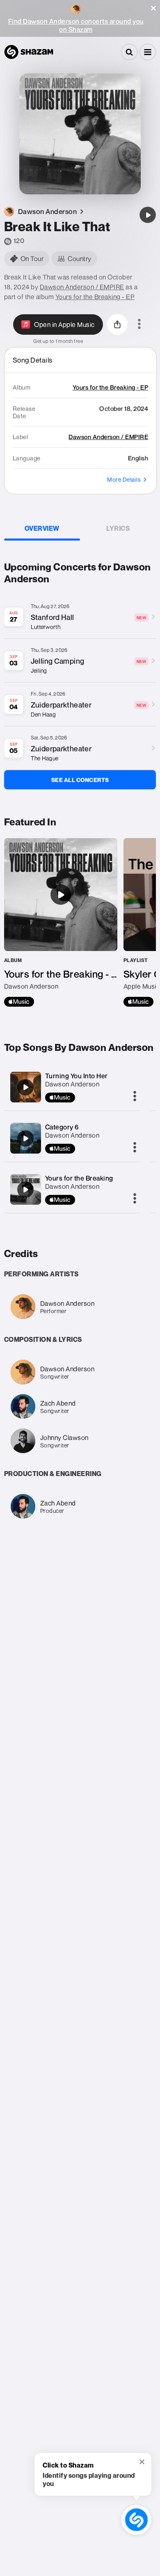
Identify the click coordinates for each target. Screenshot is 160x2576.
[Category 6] (25, 1138)
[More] (135, 1097)
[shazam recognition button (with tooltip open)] (137, 2520)
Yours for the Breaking (79, 1178)
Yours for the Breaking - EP (95, 297)
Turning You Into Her (77, 1076)
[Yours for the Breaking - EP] (61, 922)
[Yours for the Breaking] (25, 1190)
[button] (153, 8)
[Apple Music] (19, 1002)
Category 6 (62, 1127)
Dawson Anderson (72, 1084)
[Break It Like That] (148, 215)
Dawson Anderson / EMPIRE (82, 287)
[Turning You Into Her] (25, 1087)
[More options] (139, 325)
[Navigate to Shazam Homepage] (29, 52)
